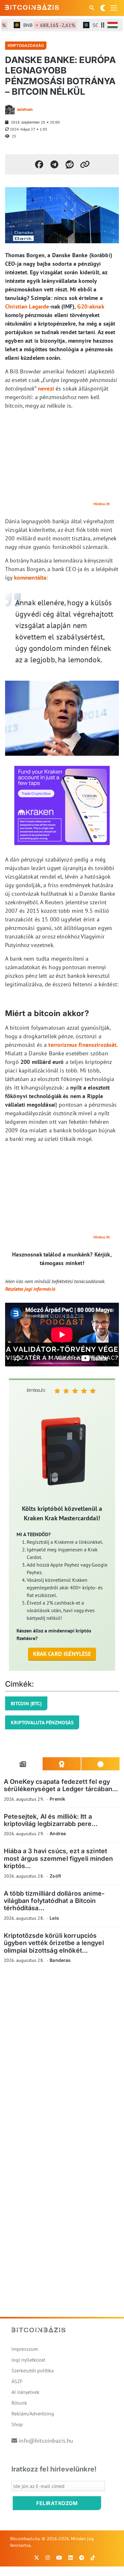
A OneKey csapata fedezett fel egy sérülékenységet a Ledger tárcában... (61, 1785)
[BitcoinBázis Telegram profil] (82, 2558)
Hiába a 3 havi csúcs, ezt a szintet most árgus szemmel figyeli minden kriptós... (58, 1858)
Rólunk (19, 2403)
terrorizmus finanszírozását (82, 1045)
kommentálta (30, 578)
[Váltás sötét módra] (103, 8)
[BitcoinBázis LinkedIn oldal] (71, 2558)
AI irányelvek (25, 2392)
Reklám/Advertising (33, 2414)
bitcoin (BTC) (26, 1703)
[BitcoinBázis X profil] (37, 2558)
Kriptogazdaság (26, 45)
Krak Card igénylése (62, 1654)
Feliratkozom (57, 2503)
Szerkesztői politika (33, 2370)
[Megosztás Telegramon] (54, 164)
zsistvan (25, 109)
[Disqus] (62, 2056)
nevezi (46, 388)
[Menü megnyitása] (114, 8)
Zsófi (55, 1876)
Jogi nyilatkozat (28, 2360)
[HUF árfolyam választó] (113, 25)
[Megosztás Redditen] (70, 164)
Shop (17, 2424)
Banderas (60, 1960)
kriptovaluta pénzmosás (42, 1722)
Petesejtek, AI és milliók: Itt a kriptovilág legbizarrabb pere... (51, 1820)
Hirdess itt (102, 504)
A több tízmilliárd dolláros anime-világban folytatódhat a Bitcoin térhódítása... (54, 1901)
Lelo (54, 1918)
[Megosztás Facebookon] (39, 164)
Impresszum (25, 2349)
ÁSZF (17, 2381)
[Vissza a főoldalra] (32, 7)
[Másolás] (85, 164)
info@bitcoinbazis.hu (46, 2441)
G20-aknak (91, 306)
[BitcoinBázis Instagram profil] (48, 2558)
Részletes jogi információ (30, 1289)
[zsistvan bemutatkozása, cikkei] (10, 110)
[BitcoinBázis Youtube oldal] (59, 2558)
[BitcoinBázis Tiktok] (93, 2558)
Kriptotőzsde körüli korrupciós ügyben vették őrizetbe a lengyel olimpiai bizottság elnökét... (54, 1943)
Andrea (58, 1833)
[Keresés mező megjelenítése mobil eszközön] (93, 8)
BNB (39, 25)
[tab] (23, 1764)
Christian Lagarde (27, 306)
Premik (57, 1799)
